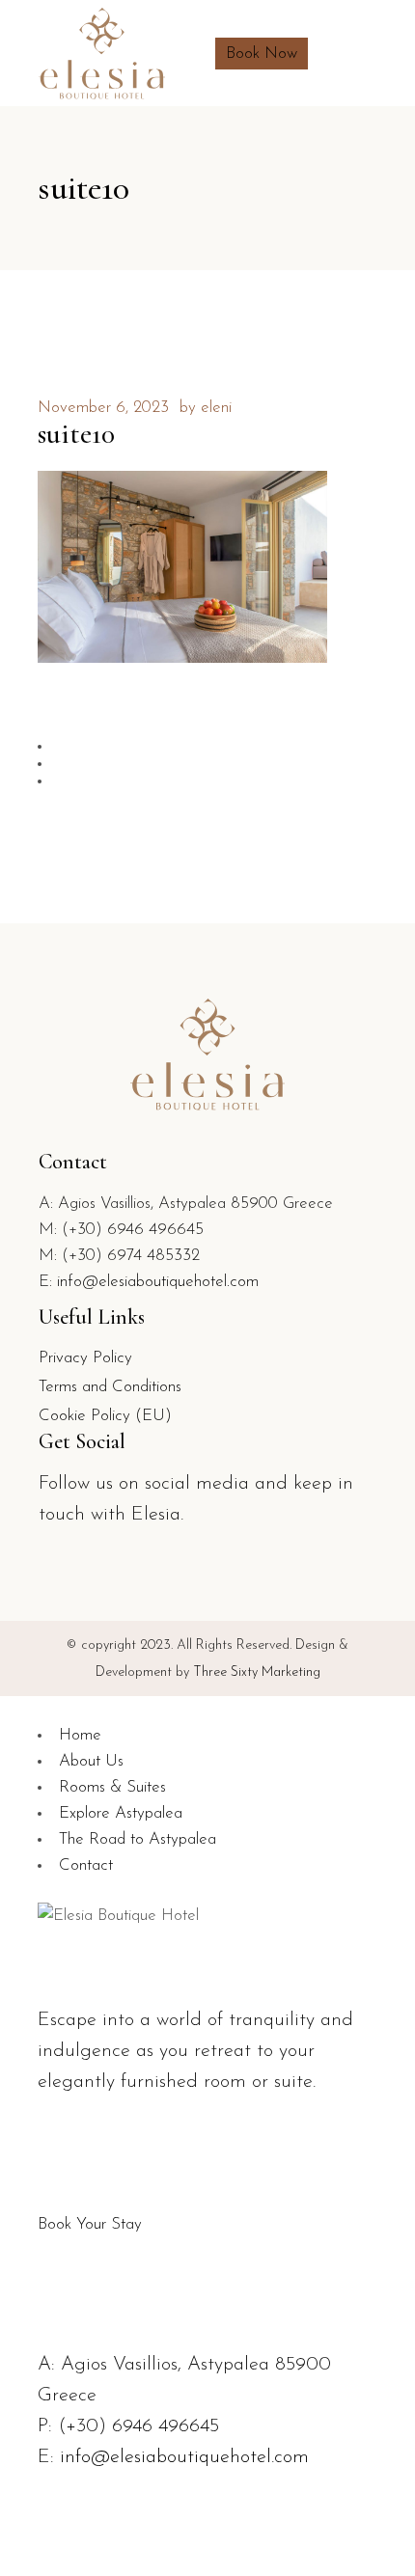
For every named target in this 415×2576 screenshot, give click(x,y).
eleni (216, 408)
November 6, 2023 (103, 408)
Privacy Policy (85, 1358)
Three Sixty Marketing (257, 1672)
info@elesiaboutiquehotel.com (158, 1282)
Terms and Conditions (110, 1387)
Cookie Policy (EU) (105, 1416)
